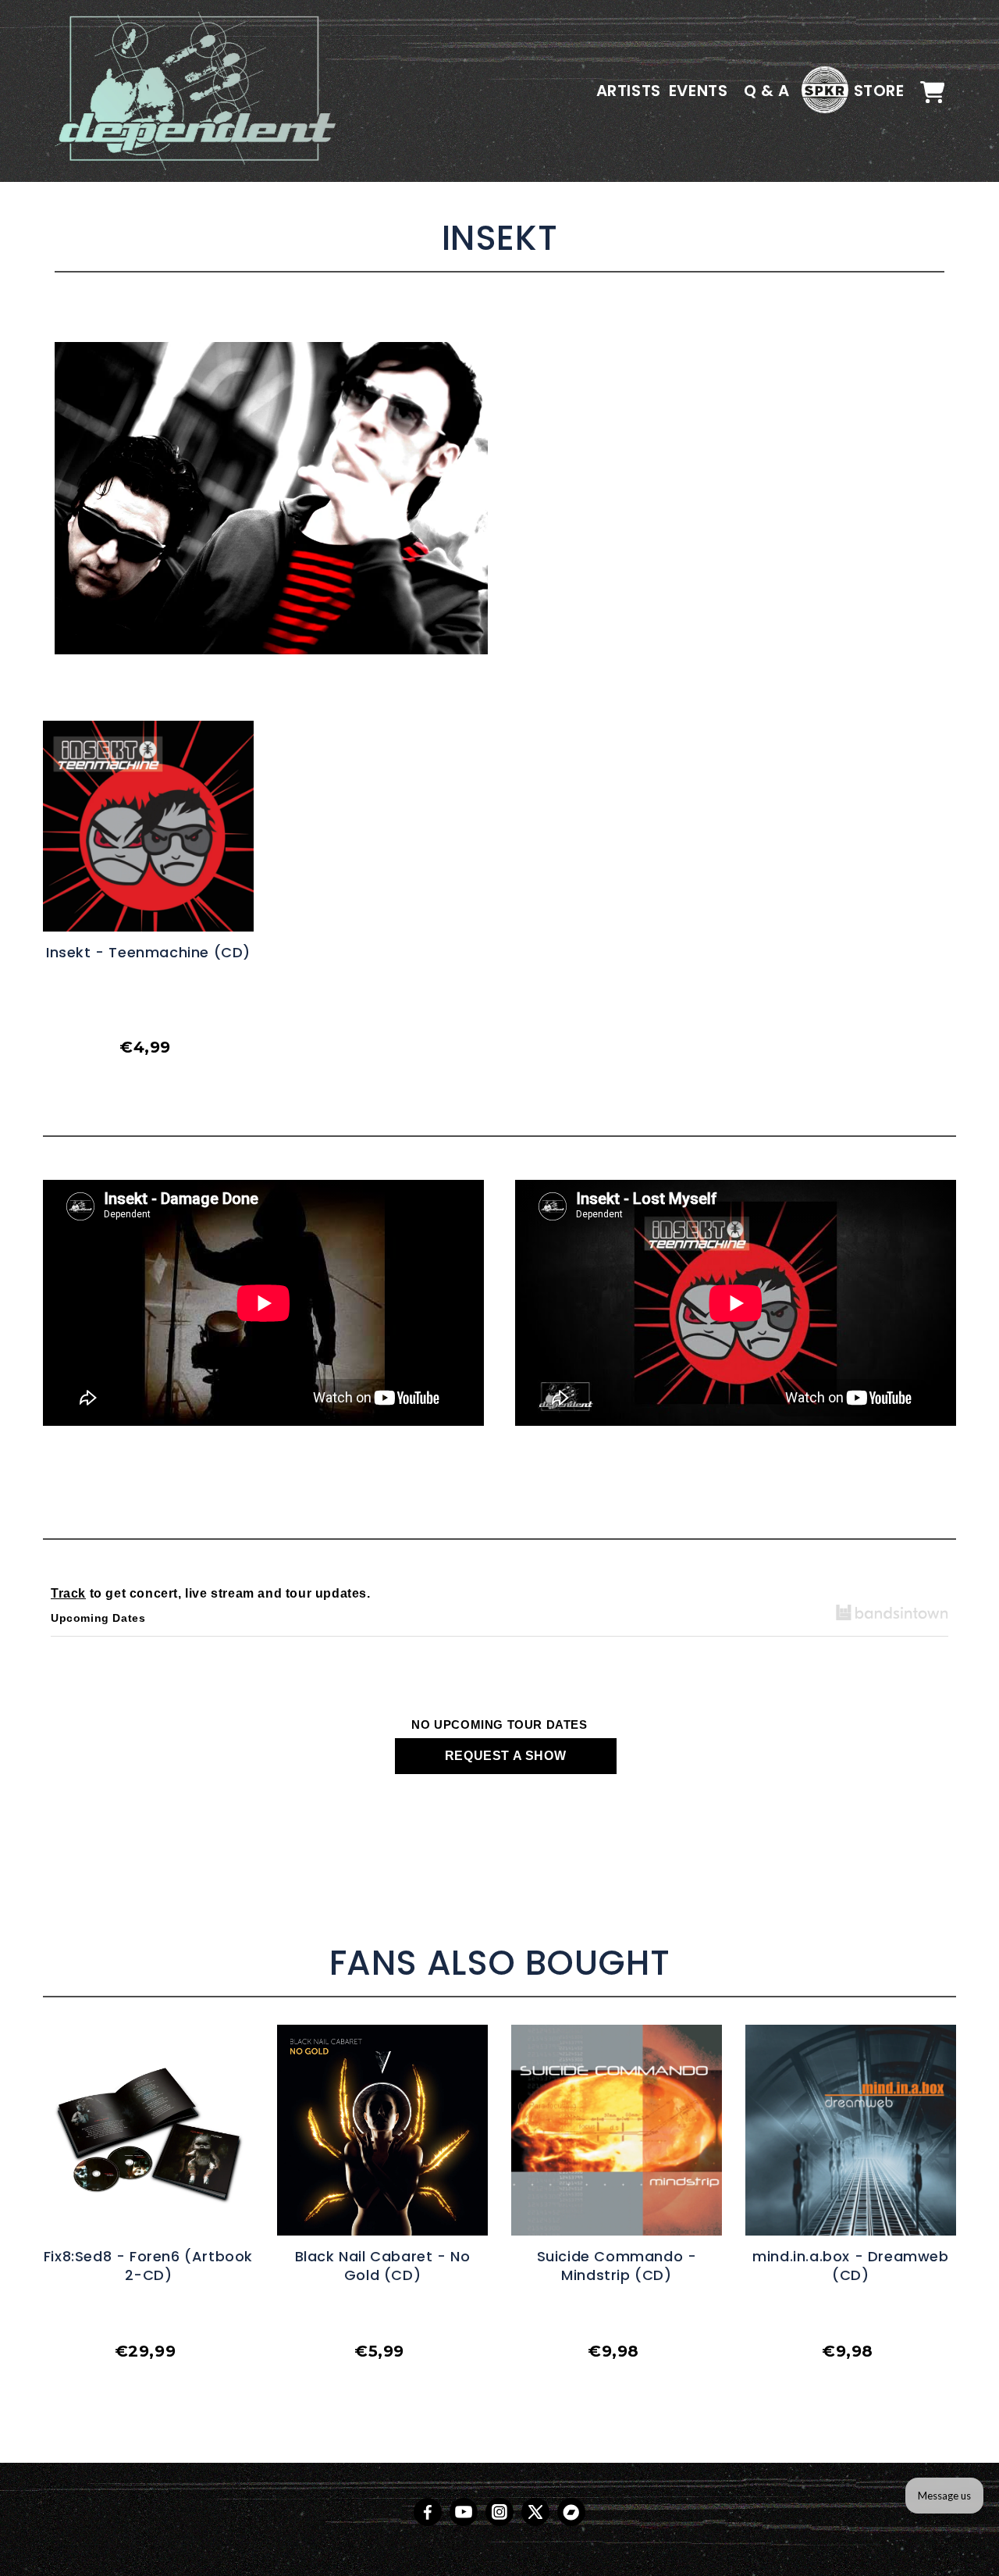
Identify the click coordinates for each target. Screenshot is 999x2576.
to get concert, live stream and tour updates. (211, 1593)
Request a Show (505, 1756)
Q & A (767, 91)
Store (879, 91)
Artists (629, 91)
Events (699, 91)
